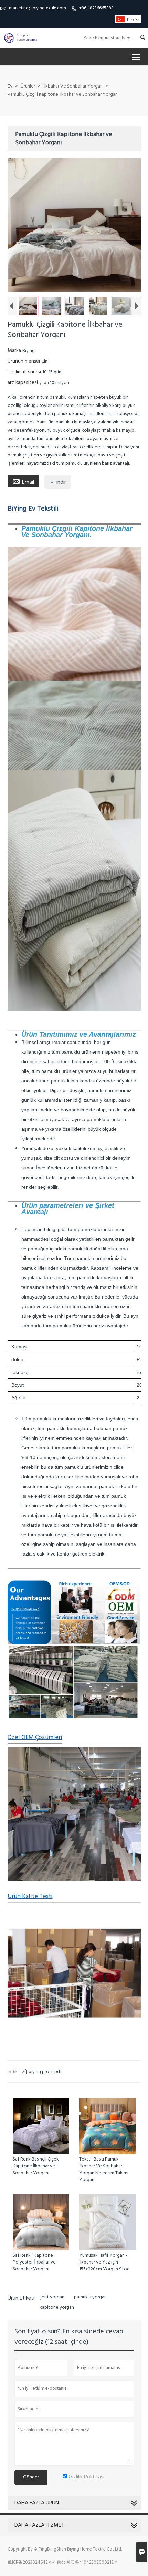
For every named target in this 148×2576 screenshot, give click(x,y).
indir (58, 482)
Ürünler (28, 86)
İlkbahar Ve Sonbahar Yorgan (73, 86)
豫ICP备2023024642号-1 (32, 2562)
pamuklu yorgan (90, 2297)
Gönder (31, 2477)
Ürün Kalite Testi (30, 1896)
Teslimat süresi (25, 372)
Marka (15, 351)
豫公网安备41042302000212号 (87, 2562)
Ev (10, 86)
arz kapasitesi (23, 383)
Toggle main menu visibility (136, 57)
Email (23, 482)
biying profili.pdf (41, 2072)
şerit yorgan (52, 2297)
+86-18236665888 (96, 8)
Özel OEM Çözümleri (35, 1738)
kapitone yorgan (57, 2308)
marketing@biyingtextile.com (38, 8)
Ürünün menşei (24, 361)
